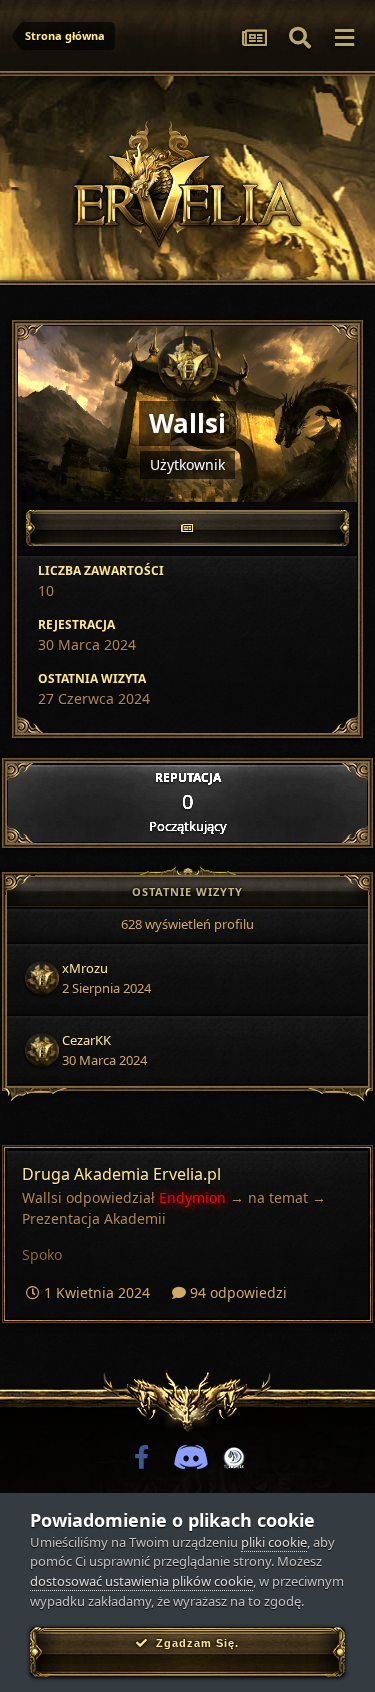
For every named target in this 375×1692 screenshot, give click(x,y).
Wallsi (42, 1197)
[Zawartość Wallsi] (187, 528)
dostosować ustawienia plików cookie (141, 1581)
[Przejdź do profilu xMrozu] (42, 978)
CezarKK (86, 1040)
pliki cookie (274, 1542)
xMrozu (85, 968)
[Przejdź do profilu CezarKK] (42, 1050)
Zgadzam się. (193, 1643)
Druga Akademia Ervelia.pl (121, 1174)
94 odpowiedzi (236, 1292)
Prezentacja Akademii (94, 1218)
